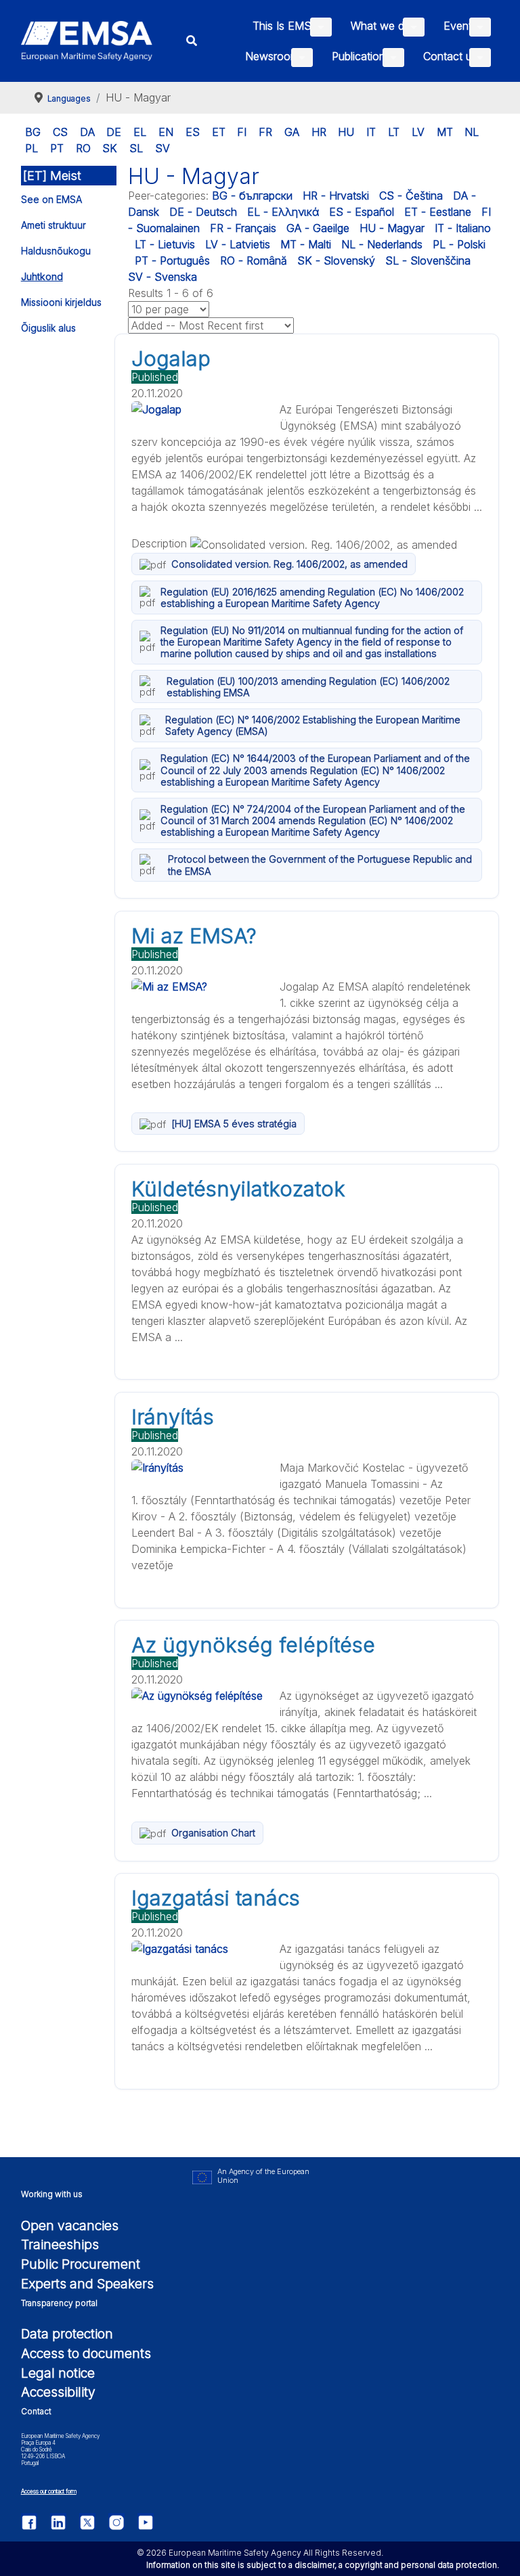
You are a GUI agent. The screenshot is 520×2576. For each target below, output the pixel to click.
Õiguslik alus (48, 328)
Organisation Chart (213, 1833)
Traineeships (60, 2244)
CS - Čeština (411, 196)
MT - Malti (306, 244)
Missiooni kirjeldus (61, 302)
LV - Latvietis (238, 244)
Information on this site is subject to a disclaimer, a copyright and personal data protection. (323, 2565)
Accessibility (58, 2392)
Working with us (52, 2194)
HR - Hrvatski (336, 196)
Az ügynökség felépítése (253, 1645)
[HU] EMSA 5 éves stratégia (234, 1124)
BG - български (252, 196)
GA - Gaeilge (318, 228)
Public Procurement (81, 2264)
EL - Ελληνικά (283, 212)
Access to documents (86, 2353)
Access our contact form (49, 2491)
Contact (36, 2411)
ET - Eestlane (438, 212)
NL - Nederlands (382, 244)
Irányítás (173, 1417)
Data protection (67, 2334)
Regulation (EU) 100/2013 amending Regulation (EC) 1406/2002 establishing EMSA (308, 687)
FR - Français (243, 228)
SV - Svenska (162, 277)
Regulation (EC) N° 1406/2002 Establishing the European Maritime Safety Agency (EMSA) (313, 725)
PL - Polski (459, 244)
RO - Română (254, 261)
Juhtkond (42, 276)
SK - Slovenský (336, 261)
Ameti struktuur (53, 225)
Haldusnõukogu (56, 251)
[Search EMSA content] (192, 41)
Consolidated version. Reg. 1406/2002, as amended (289, 564)
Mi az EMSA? (194, 936)
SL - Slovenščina (428, 261)
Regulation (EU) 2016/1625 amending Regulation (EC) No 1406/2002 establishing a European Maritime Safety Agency (312, 597)
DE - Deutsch (203, 212)
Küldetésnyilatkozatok (238, 1189)
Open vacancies (70, 2225)
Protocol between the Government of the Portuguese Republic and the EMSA (320, 865)
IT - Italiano (463, 228)
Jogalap (171, 359)
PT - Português (172, 261)
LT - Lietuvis (165, 244)
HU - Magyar (392, 228)
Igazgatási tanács (216, 1898)
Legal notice (58, 2373)
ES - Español (362, 212)
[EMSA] (87, 41)
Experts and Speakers (87, 2284)
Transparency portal (59, 2303)
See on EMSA (51, 199)
